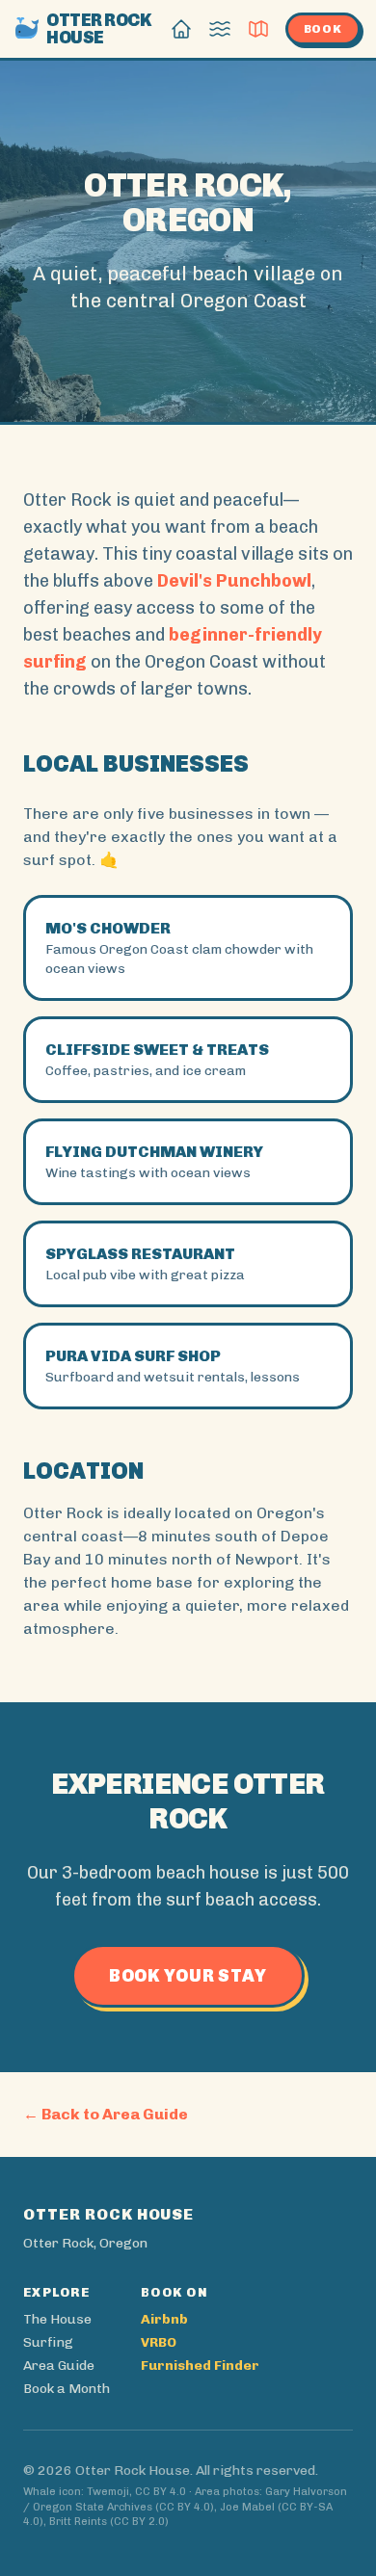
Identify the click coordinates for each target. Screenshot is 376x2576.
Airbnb (164, 2319)
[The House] (181, 29)
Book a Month (67, 2389)
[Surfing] (220, 29)
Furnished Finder (200, 2366)
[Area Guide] (258, 29)
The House (57, 2319)
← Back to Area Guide (106, 2114)
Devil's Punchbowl (234, 581)
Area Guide (59, 2366)
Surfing (48, 2342)
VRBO (159, 2342)
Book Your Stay (188, 1976)
